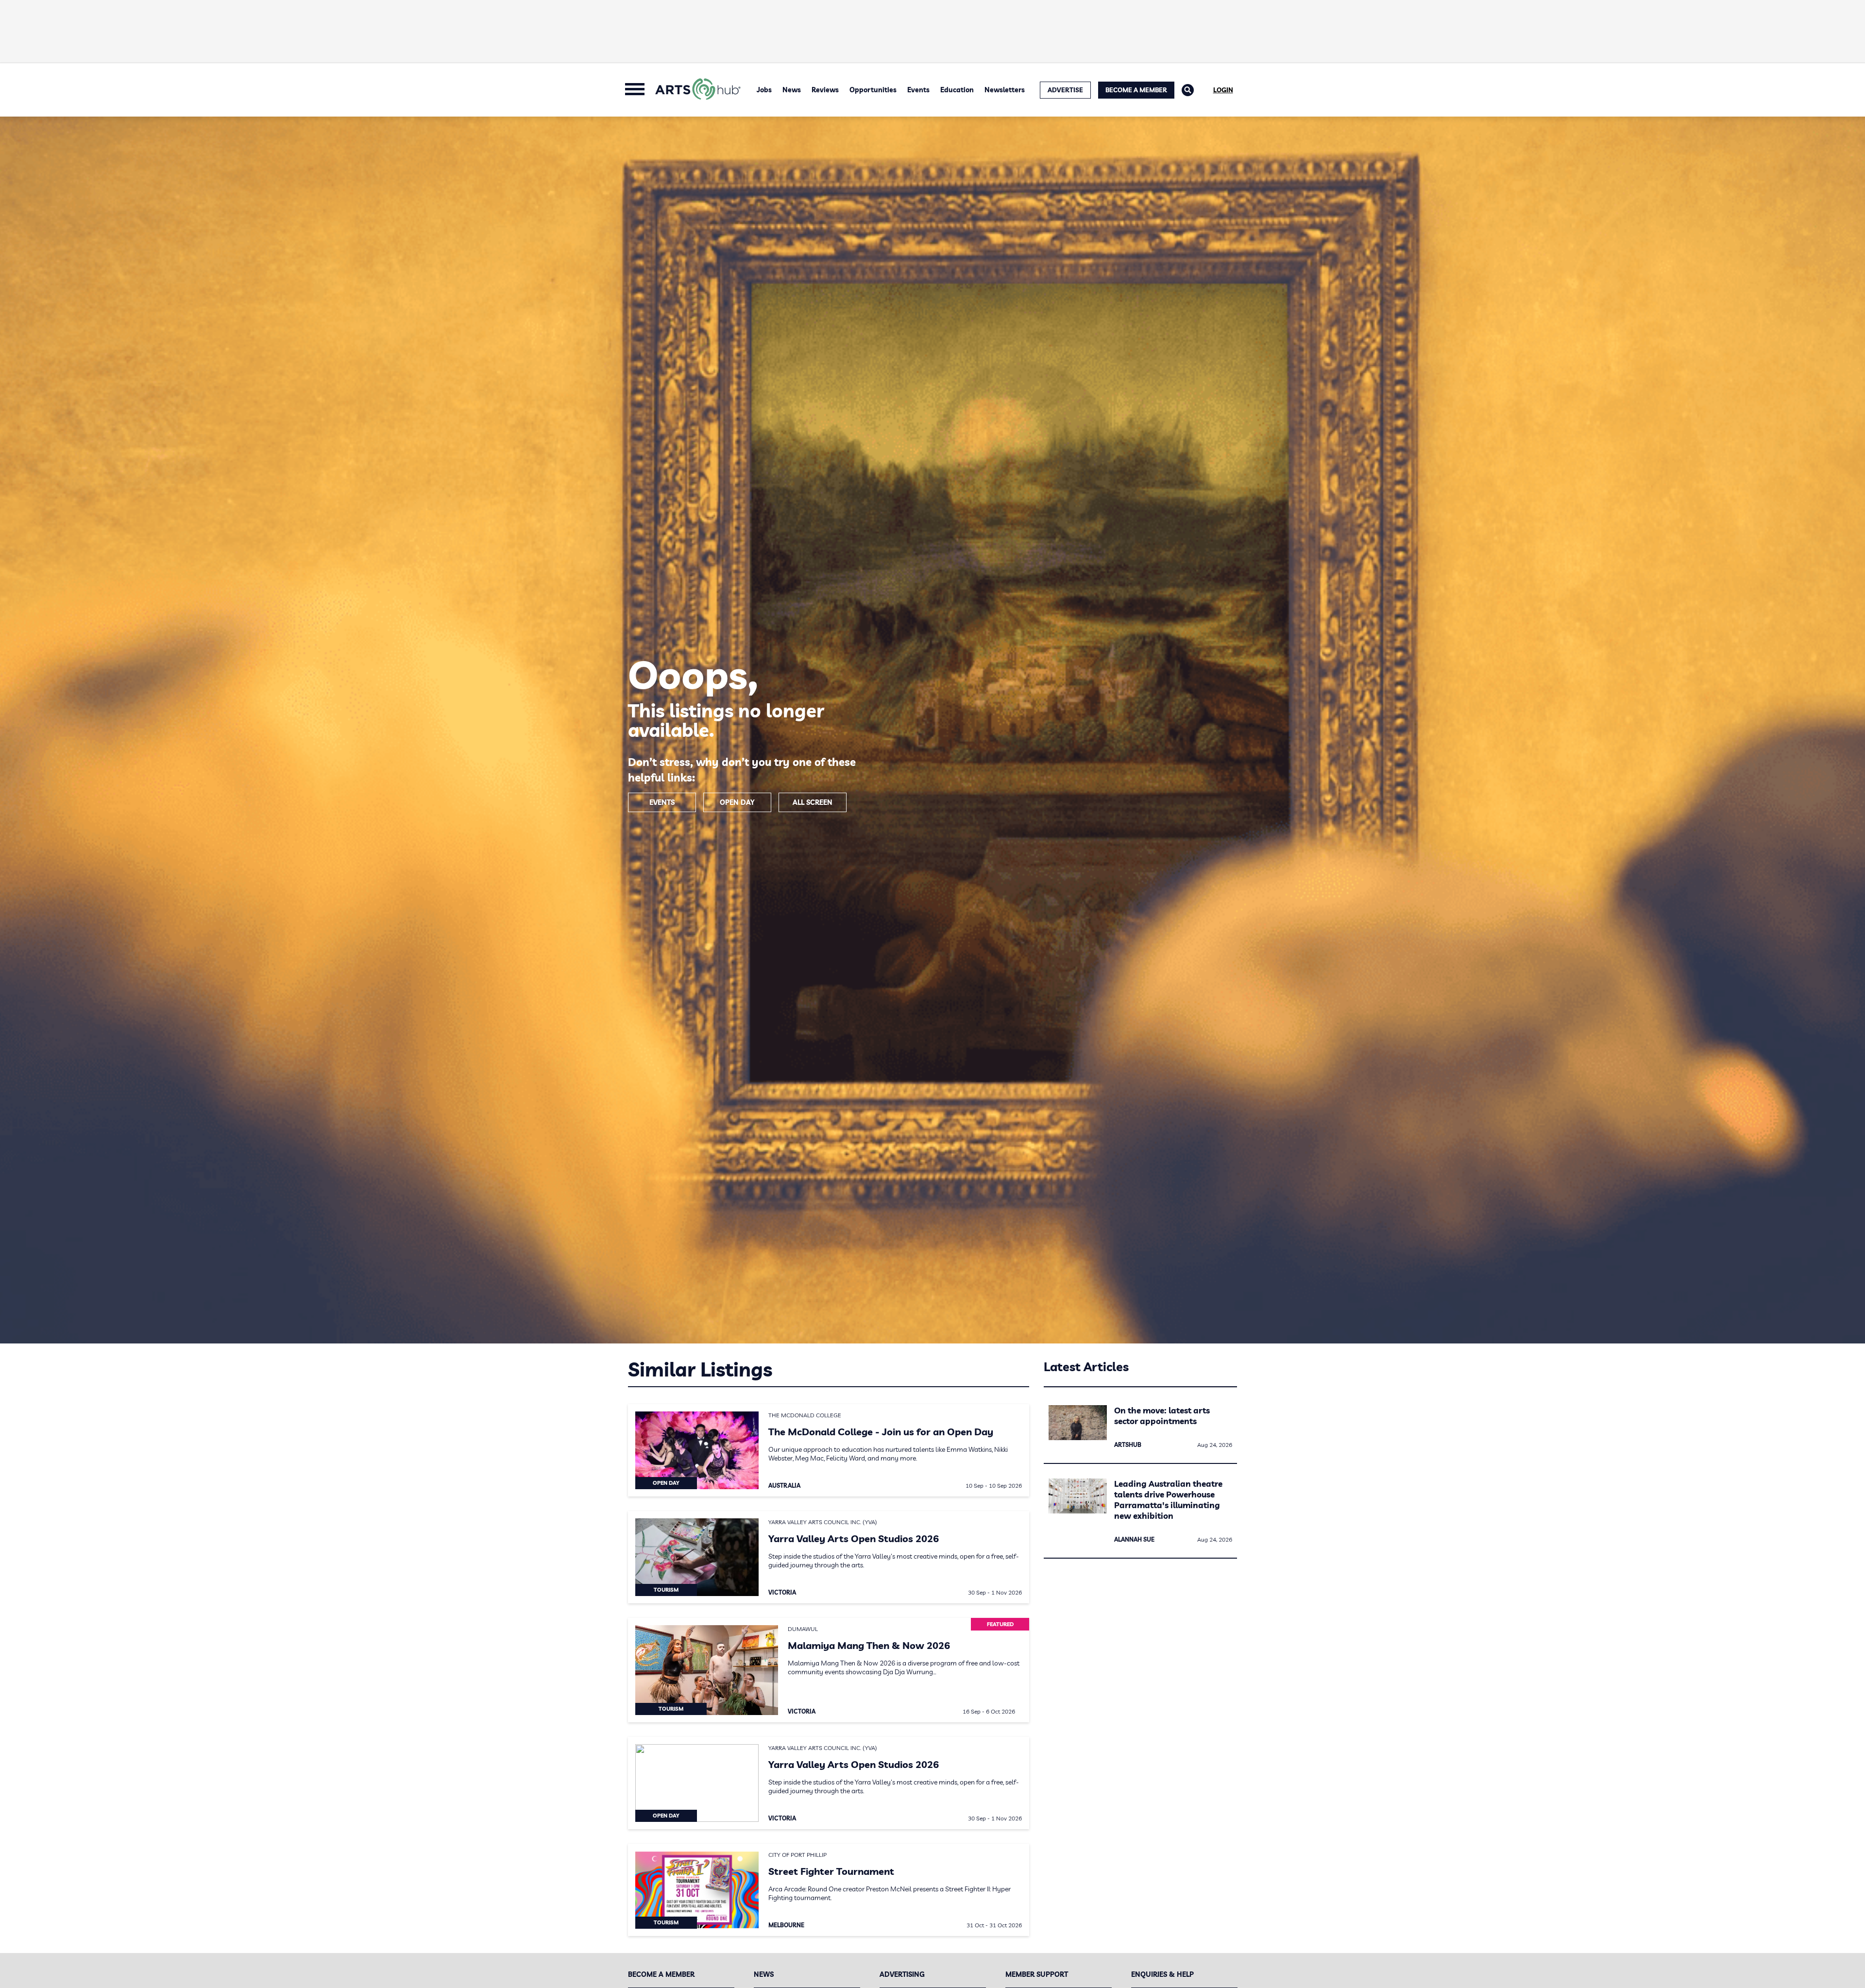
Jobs (764, 90)
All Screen (813, 802)
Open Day (737, 802)
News (792, 90)
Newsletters (1005, 90)
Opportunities (873, 90)
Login (1223, 90)
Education (957, 90)
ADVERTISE (1065, 90)
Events (918, 90)
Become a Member (1136, 90)
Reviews (825, 90)
